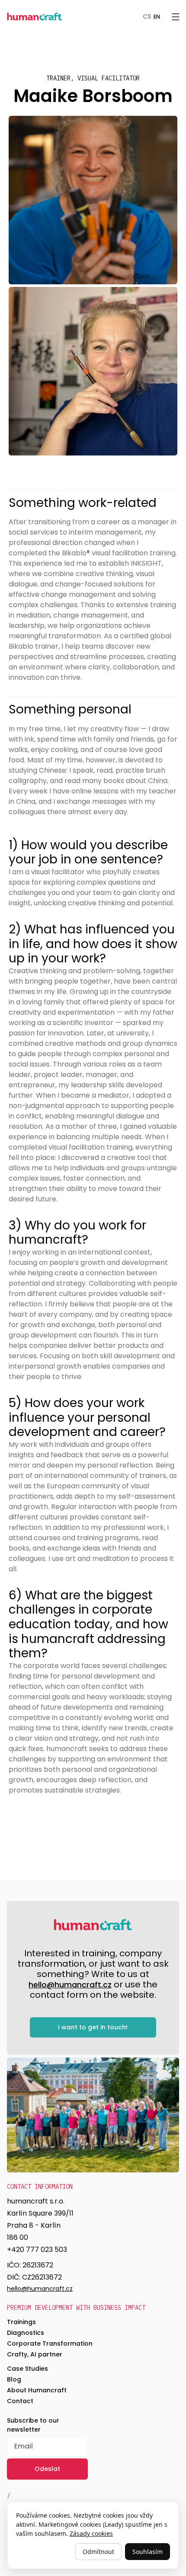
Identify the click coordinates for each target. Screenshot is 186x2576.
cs (147, 17)
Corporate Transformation (50, 2344)
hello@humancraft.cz (70, 1985)
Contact (20, 2401)
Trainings (21, 2322)
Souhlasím (148, 2552)
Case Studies (27, 2369)
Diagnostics (26, 2333)
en (157, 17)
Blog (14, 2379)
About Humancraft (37, 2390)
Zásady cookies (91, 2533)
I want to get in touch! (93, 2027)
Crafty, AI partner (35, 2354)
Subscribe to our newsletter (33, 2425)
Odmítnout (98, 2552)
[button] (176, 16)
